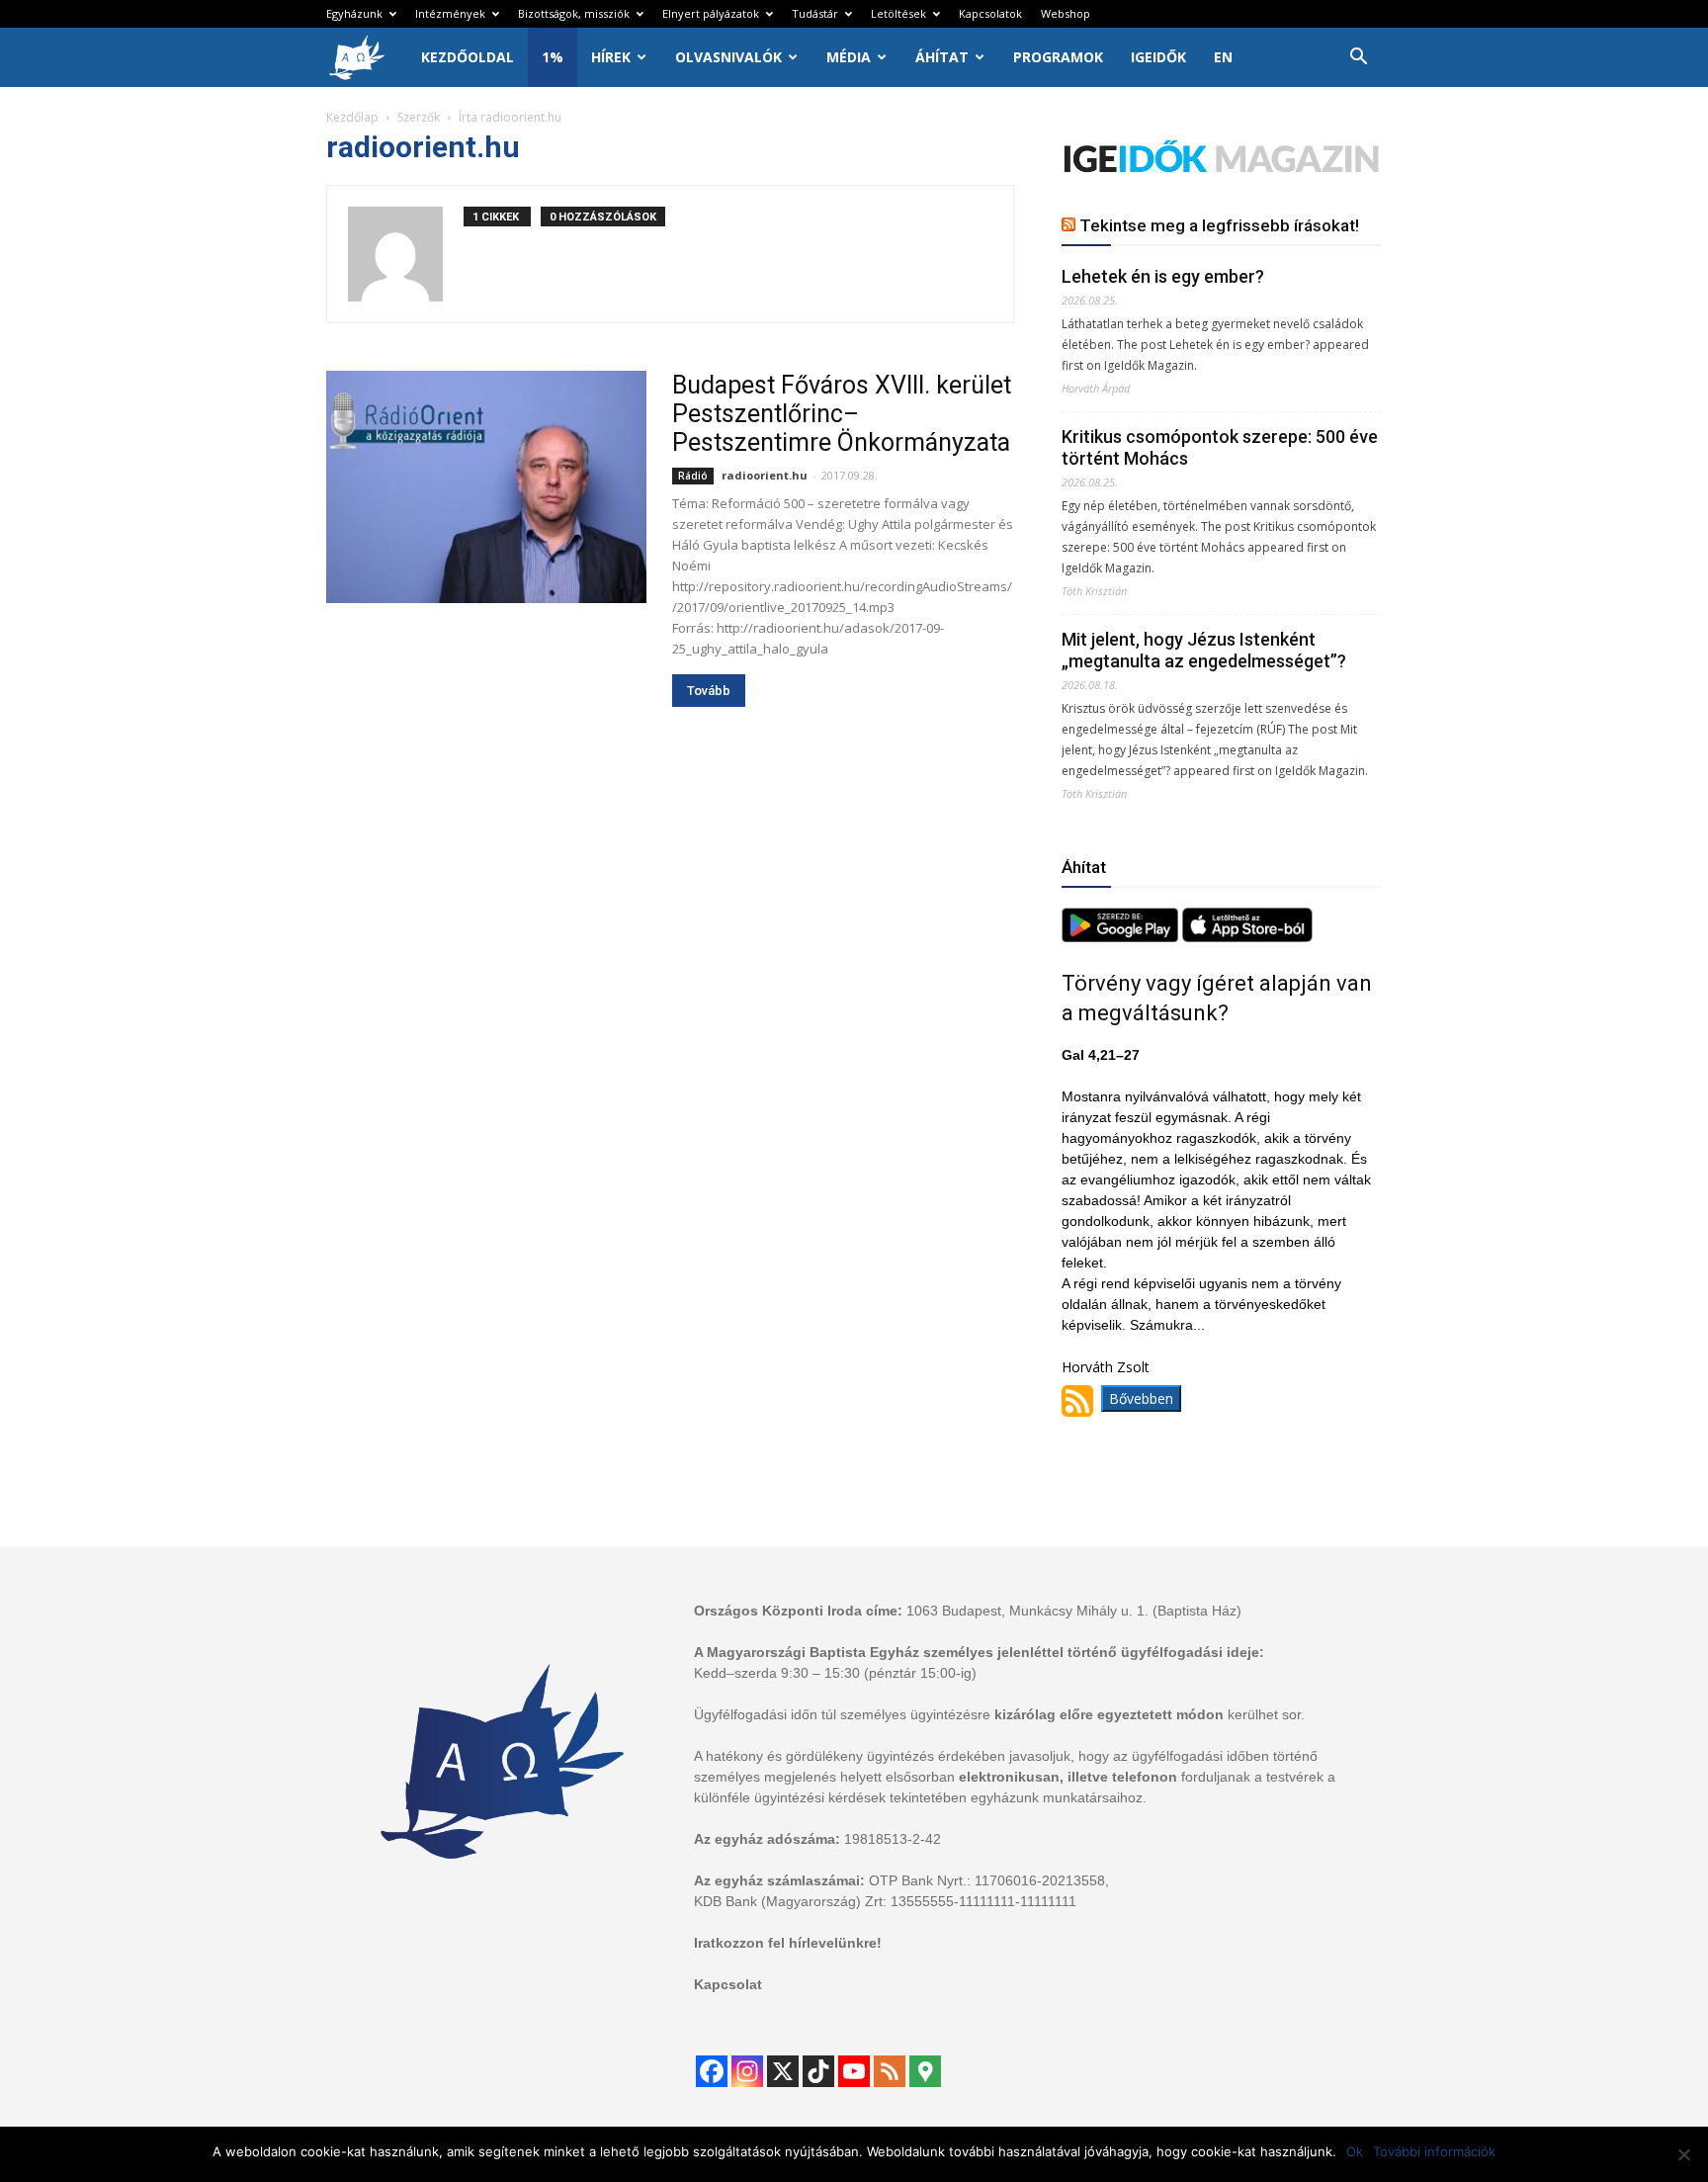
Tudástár (815, 13)
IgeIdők (1158, 57)
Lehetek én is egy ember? (1163, 276)
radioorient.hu (765, 475)
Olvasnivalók (728, 57)
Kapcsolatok (990, 13)
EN (1223, 57)
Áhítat (942, 57)
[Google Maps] (925, 2071)
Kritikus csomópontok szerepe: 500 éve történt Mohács (1220, 447)
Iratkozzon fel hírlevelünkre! (788, 1943)
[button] (1358, 59)
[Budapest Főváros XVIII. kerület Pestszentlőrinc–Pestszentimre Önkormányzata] (486, 487)
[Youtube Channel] (854, 2071)
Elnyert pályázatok (711, 13)
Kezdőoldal (468, 57)
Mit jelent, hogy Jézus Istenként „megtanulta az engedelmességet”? (1204, 650)
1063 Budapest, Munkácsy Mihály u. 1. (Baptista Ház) (1074, 1611)
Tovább (709, 691)
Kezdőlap (352, 117)
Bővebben (1141, 1398)
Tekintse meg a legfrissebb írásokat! (1219, 225)
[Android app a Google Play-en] (1122, 937)
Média (849, 57)
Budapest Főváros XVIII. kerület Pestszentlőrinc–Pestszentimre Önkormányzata (842, 414)
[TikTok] (818, 2071)
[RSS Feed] (890, 2071)
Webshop (1066, 13)
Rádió (693, 476)
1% (553, 57)
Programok (1058, 57)
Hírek (611, 57)
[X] (783, 2071)
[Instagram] (747, 2071)
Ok (1355, 2151)
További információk (1434, 2151)
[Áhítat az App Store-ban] (1247, 937)
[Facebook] (712, 2071)
